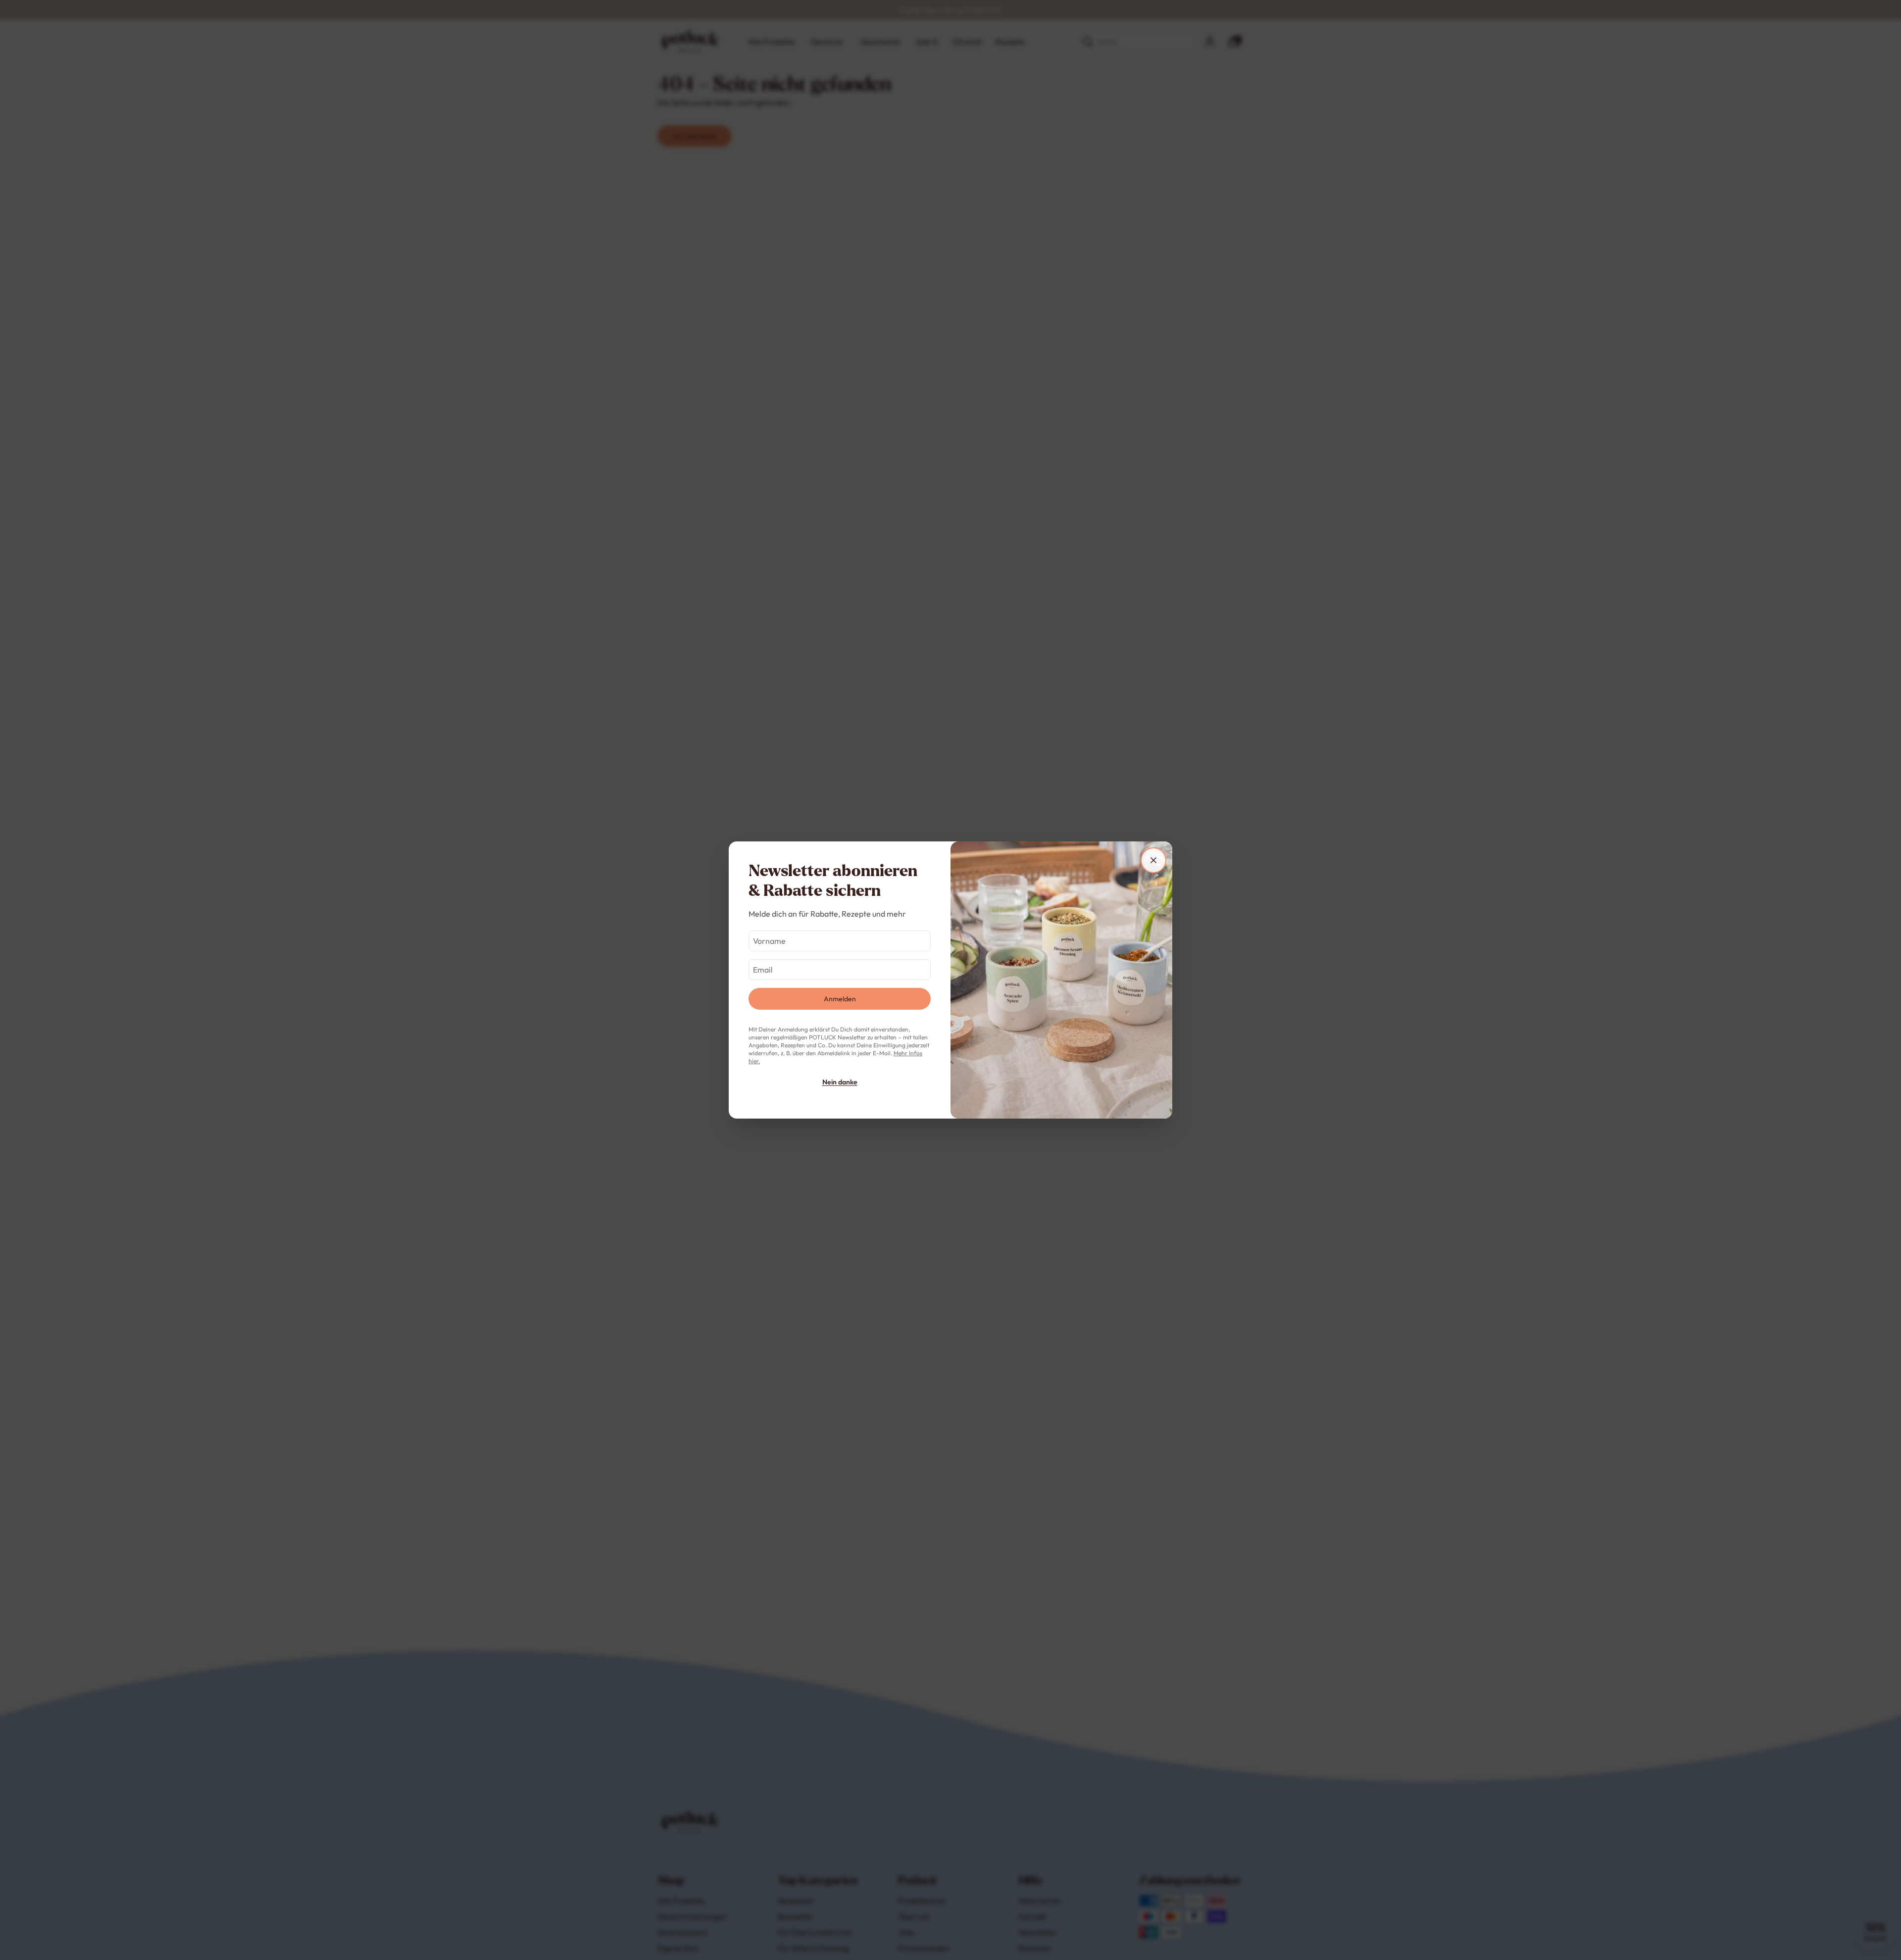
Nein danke (840, 1082)
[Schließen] (1153, 860)
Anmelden (840, 999)
